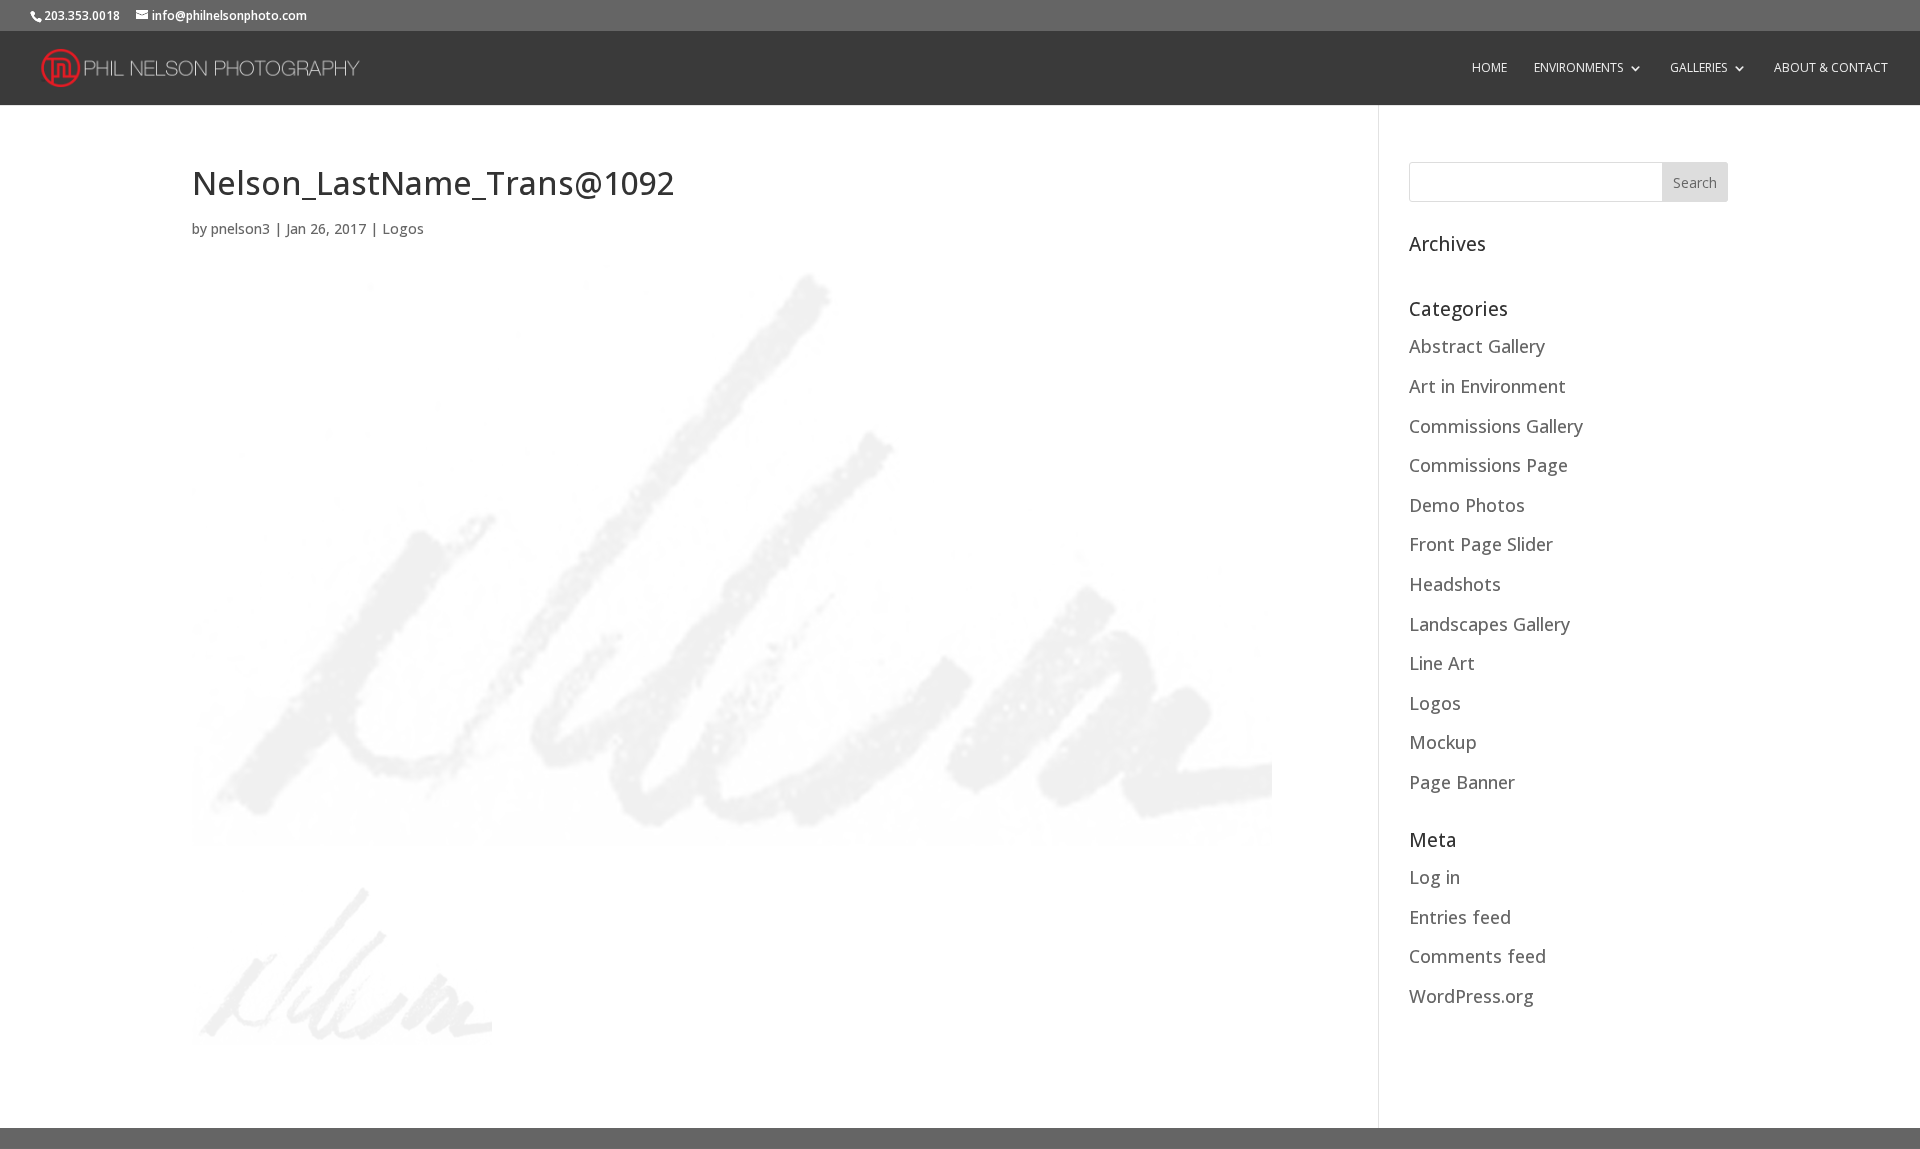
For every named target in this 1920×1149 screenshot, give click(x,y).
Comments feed (1477, 956)
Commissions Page (1488, 465)
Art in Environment (1487, 386)
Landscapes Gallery (1489, 624)
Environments (1578, 68)
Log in (1434, 877)
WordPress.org (1471, 996)
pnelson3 (240, 228)
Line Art (1442, 663)
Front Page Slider (1481, 544)
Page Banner (1462, 782)
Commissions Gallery (1496, 426)
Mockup (1443, 742)
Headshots (1455, 584)
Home (1489, 68)
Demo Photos (1467, 505)
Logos (403, 228)
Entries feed (1460, 917)
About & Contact (1831, 68)
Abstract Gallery (1477, 346)
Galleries (1698, 68)
